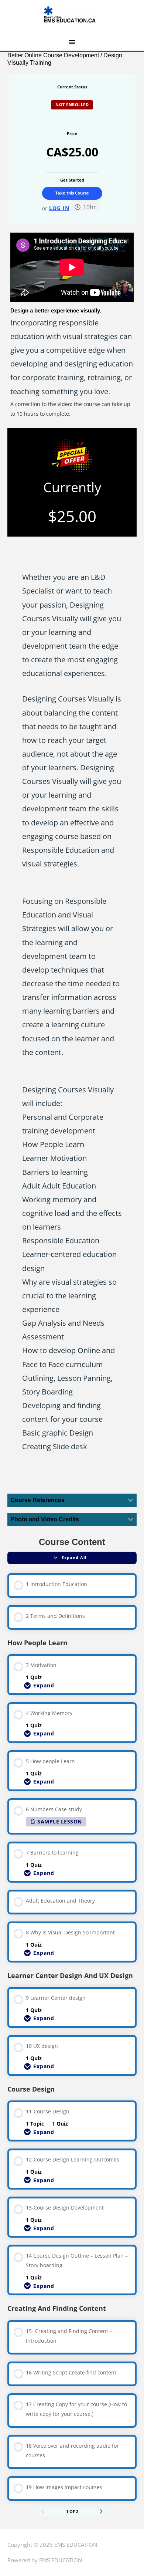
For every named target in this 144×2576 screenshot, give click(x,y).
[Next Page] (101, 2512)
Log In (59, 208)
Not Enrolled (72, 104)
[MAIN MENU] (72, 42)
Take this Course (72, 193)
